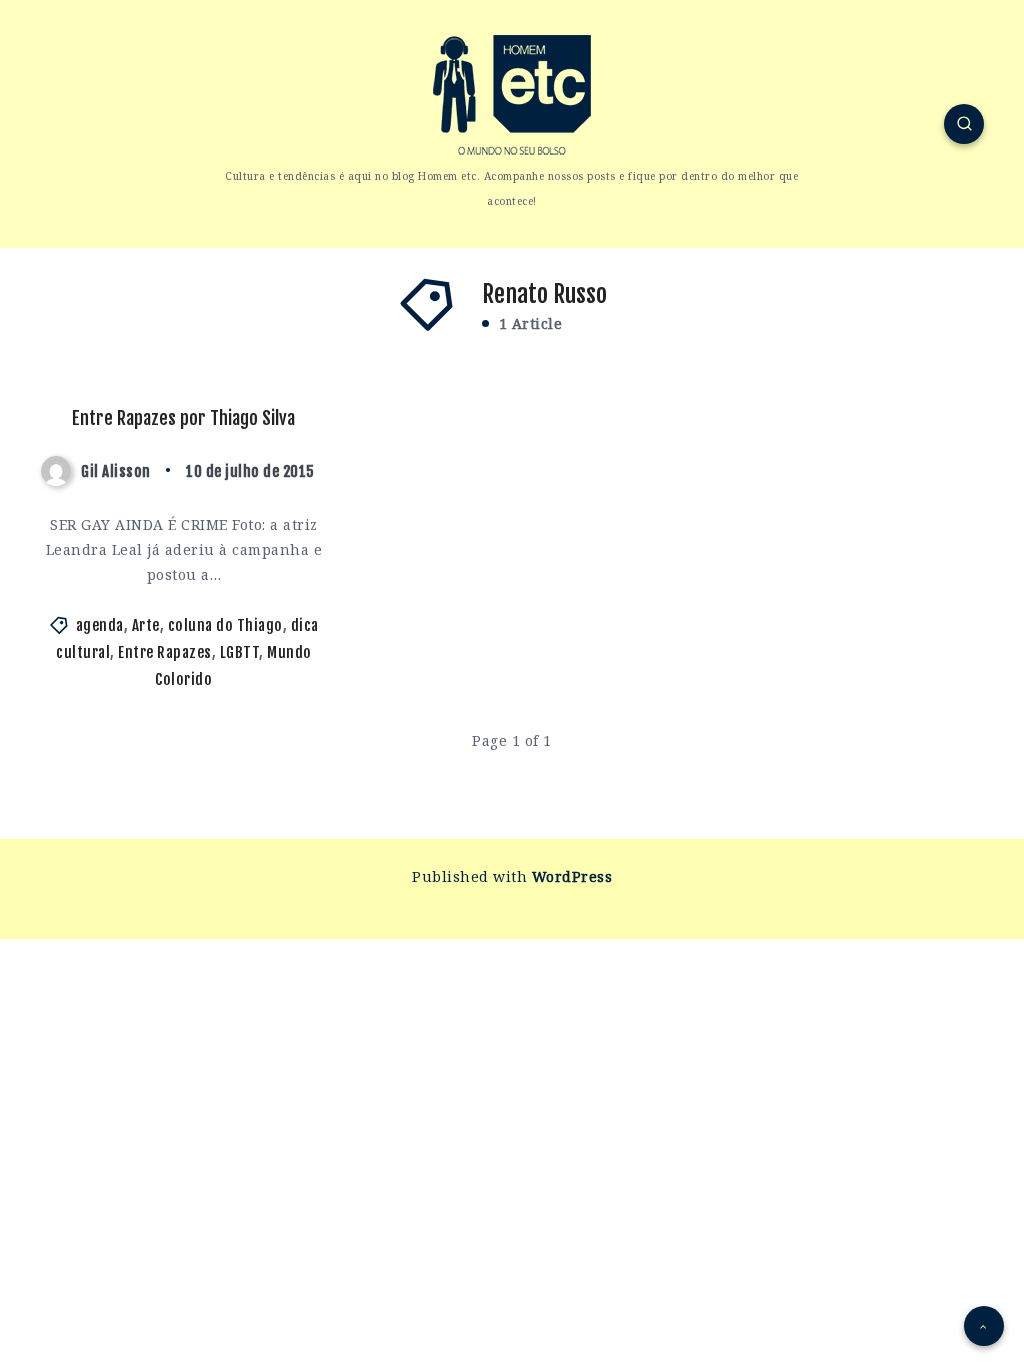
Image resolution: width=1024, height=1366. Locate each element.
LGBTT (240, 652)
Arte (146, 625)
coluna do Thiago (225, 625)
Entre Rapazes (165, 652)
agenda (100, 625)
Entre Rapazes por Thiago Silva (183, 418)
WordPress (572, 876)
